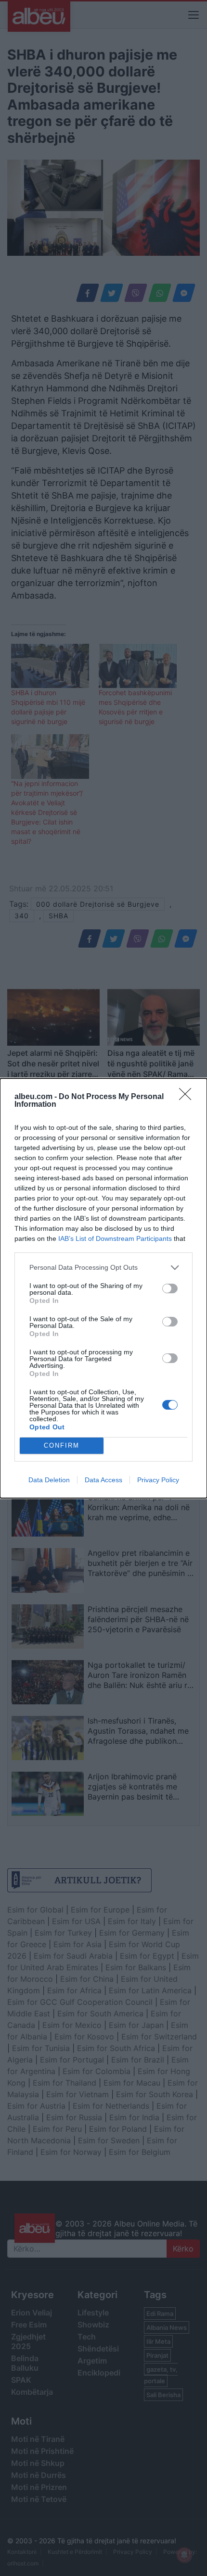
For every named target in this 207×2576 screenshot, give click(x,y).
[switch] (170, 1288)
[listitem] (103, 1268)
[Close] (188, 1097)
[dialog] (103, 1288)
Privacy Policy (158, 1480)
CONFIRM (62, 1445)
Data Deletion (49, 1480)
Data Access (103, 1480)
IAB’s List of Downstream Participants (115, 1238)
